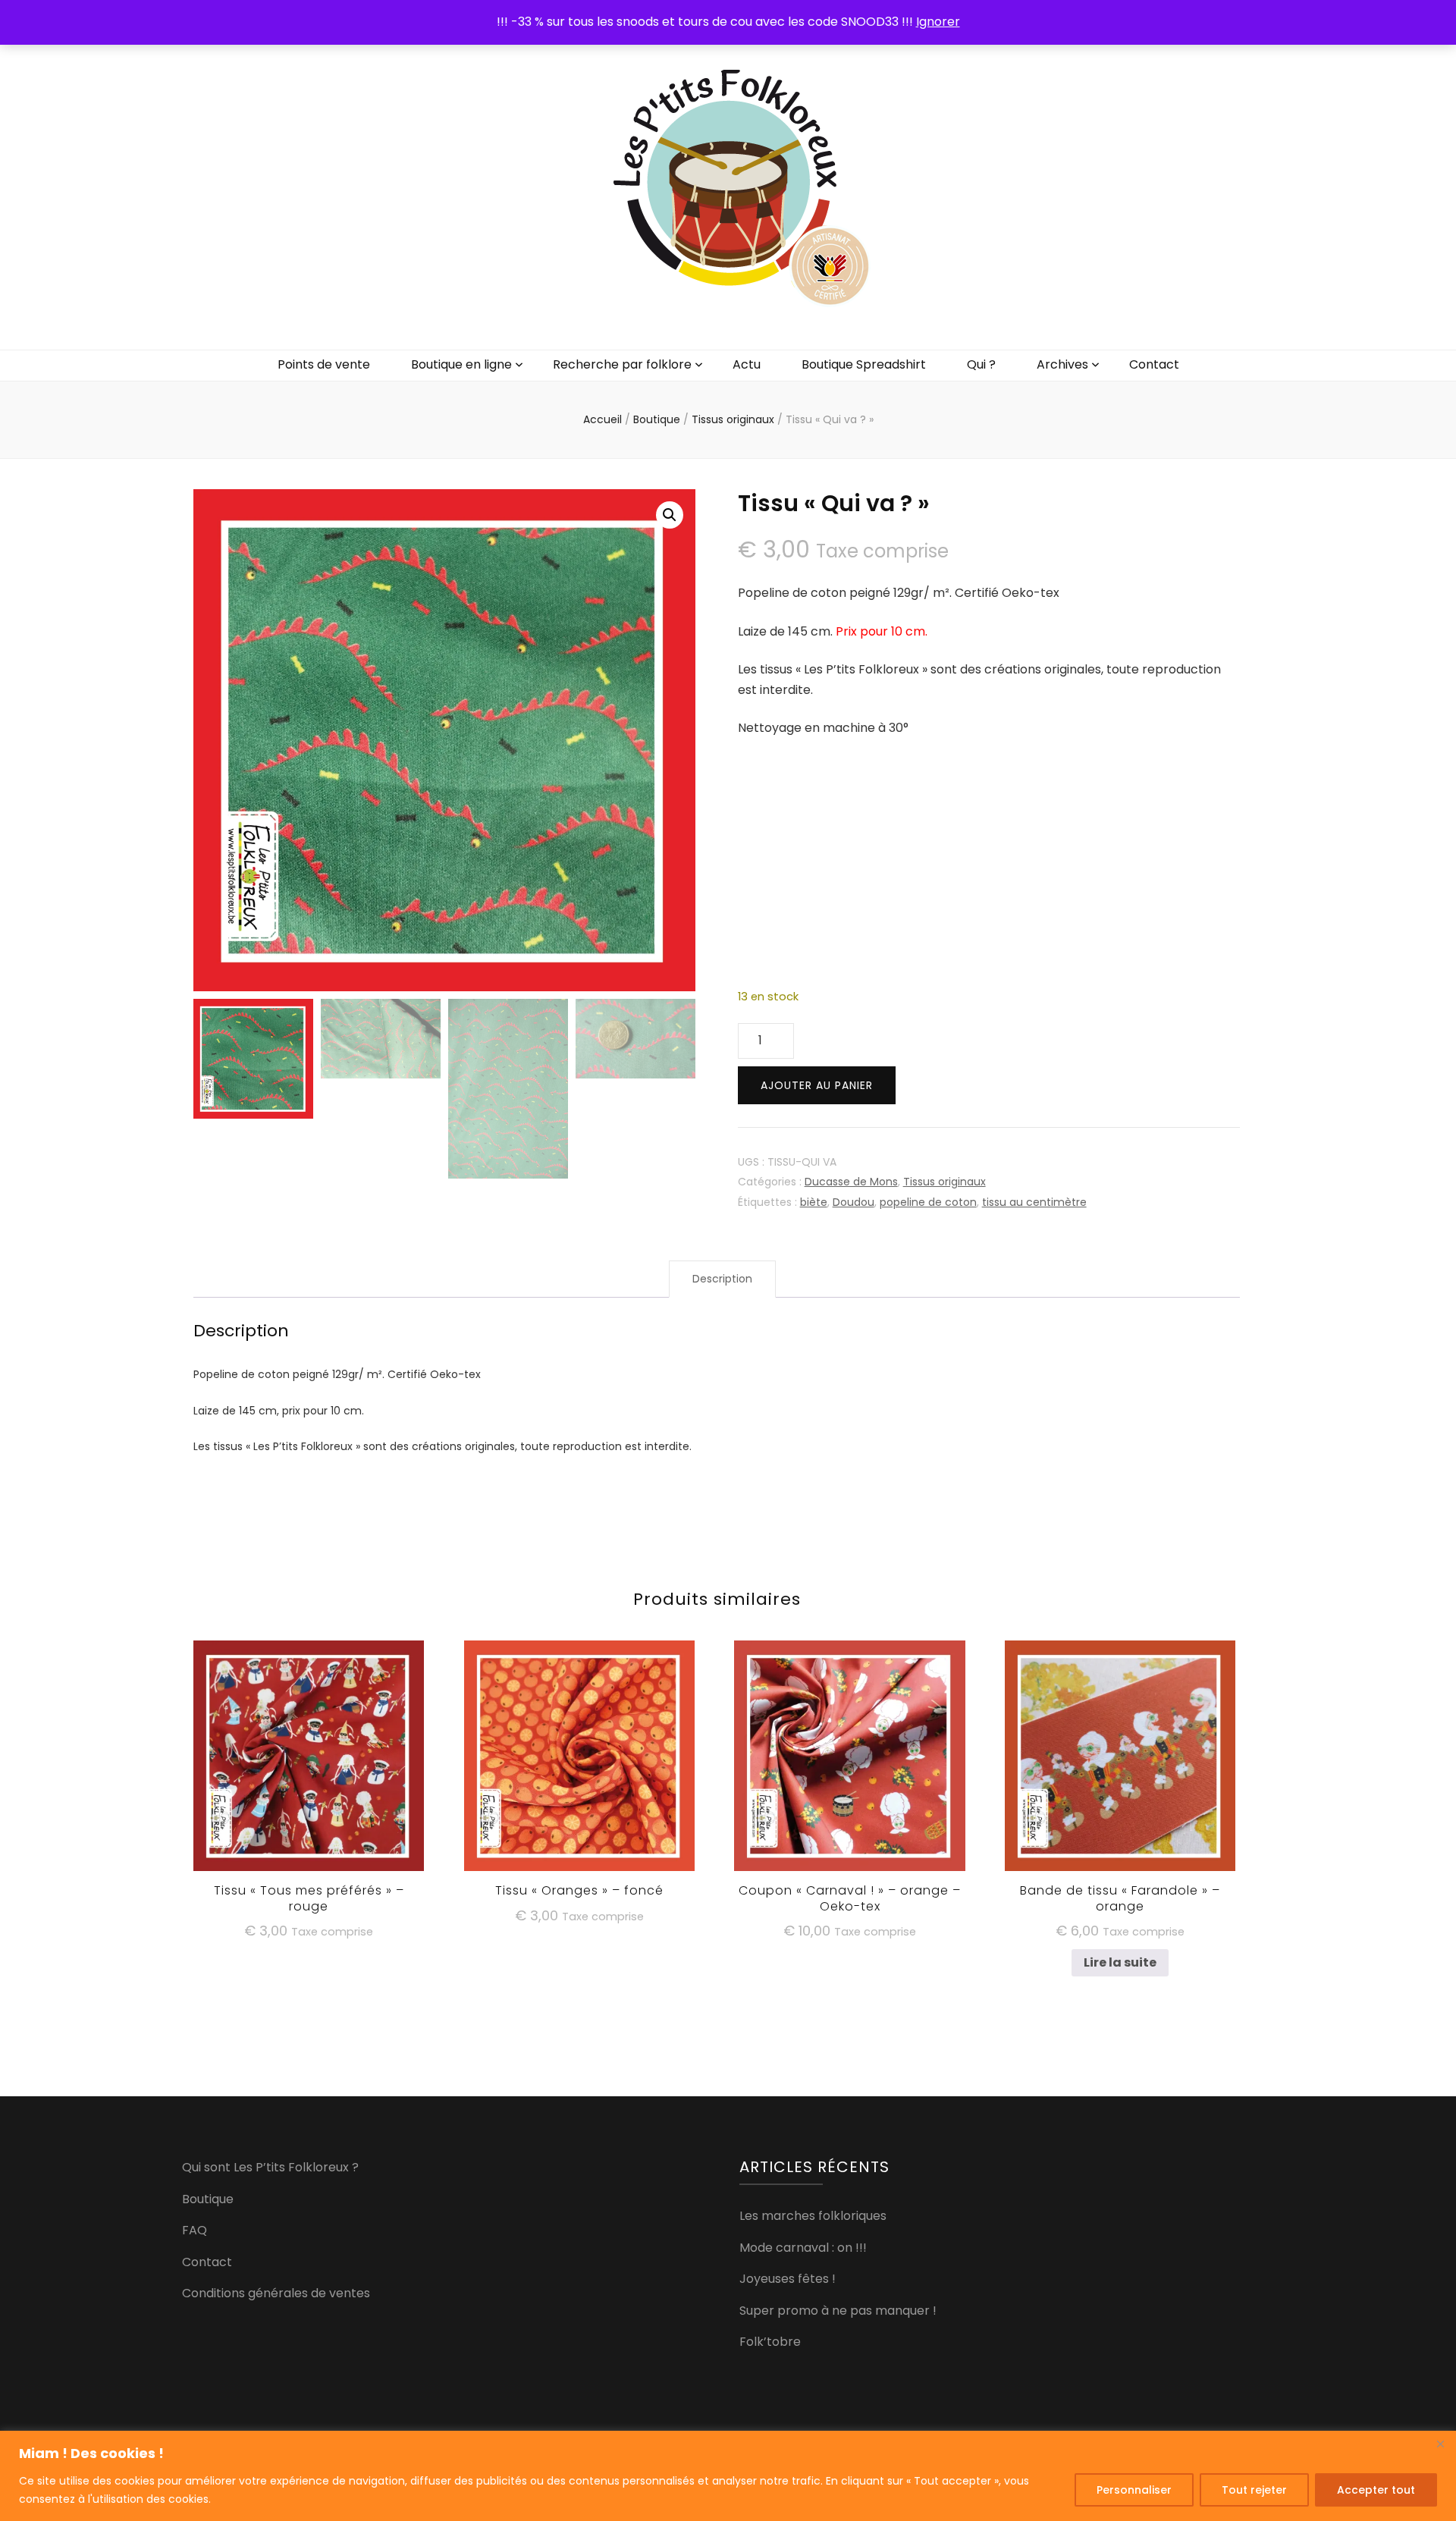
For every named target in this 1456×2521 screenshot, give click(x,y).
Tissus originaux (945, 1182)
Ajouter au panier (817, 1085)
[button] (670, 515)
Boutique (208, 2199)
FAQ (195, 2230)
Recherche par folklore (622, 364)
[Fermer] (1440, 2444)
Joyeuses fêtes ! (788, 2279)
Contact (1154, 364)
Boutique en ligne (461, 364)
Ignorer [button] (938, 22)
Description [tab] (722, 1279)
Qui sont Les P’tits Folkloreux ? (270, 2167)
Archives (1062, 364)
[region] (728, 2476)
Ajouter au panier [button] (309, 1762)
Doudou (854, 1202)
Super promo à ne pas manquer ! (838, 2311)
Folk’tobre (770, 2342)
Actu (747, 364)
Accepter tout (1376, 2490)
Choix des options (579, 1755)
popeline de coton (928, 1202)
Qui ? (981, 364)
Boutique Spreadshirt (864, 364)
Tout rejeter (1254, 2490)
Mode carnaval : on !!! (803, 2248)
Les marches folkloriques (813, 2216)
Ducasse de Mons (851, 1182)
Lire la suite (1120, 1962)
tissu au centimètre (1034, 1202)
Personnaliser (1134, 2490)
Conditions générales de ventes (276, 2293)
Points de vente (324, 364)
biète (814, 1202)
